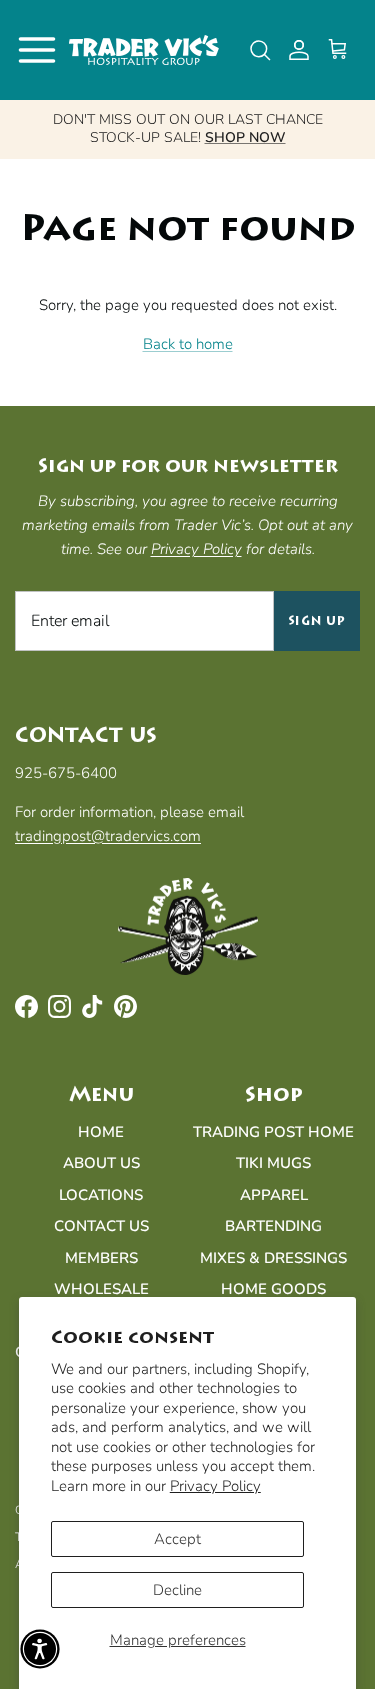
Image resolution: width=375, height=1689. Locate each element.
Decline (177, 1590)
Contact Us (101, 1226)
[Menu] (37, 50)
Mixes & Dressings (273, 1258)
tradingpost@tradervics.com (108, 836)
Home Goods (273, 1289)
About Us (101, 1163)
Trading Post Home (273, 1132)
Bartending (273, 1226)
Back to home (188, 344)
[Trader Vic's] (144, 50)
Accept (177, 1539)
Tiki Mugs (273, 1163)
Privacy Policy (215, 1486)
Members (101, 1258)
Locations (101, 1195)
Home (101, 1132)
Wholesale (101, 1289)
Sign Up (317, 621)
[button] (40, 1649)
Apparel (274, 1195)
